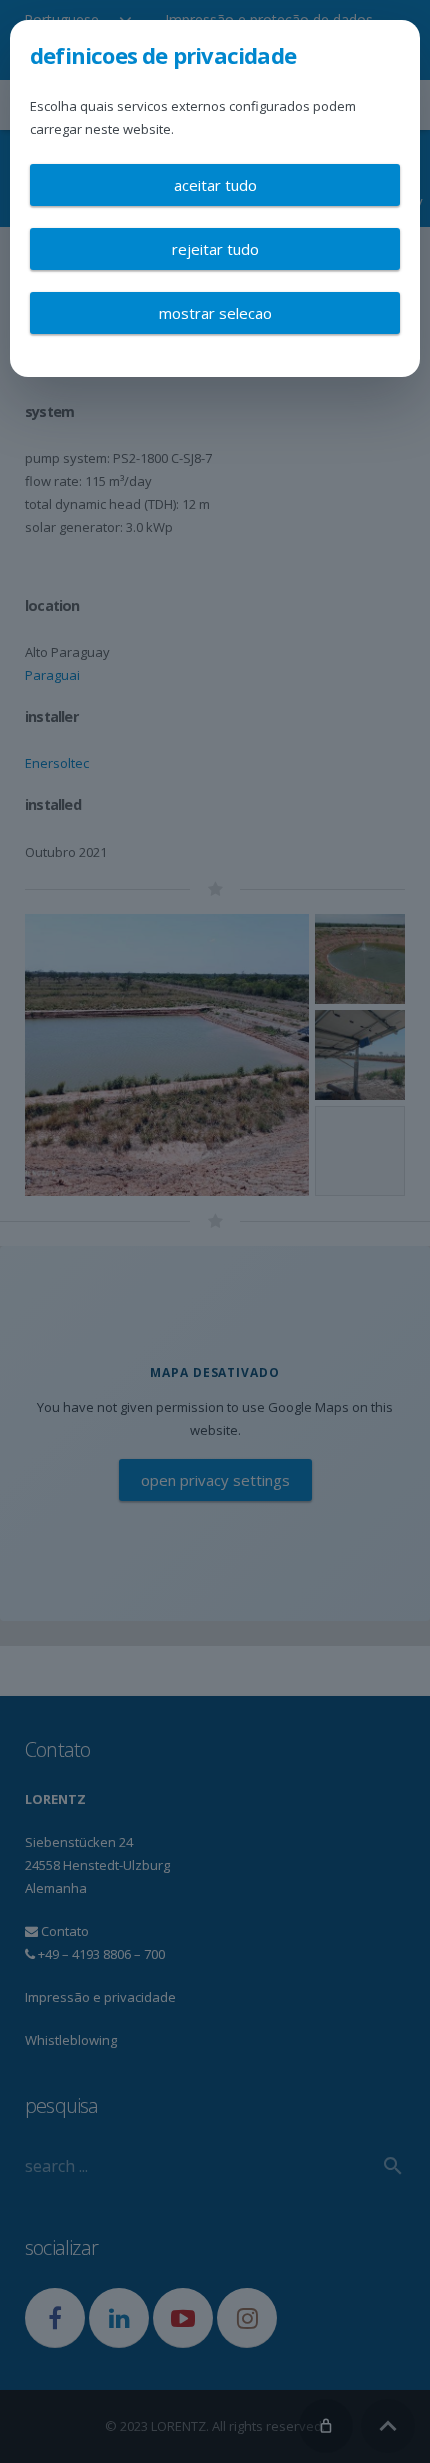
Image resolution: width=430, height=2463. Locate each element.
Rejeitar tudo (215, 249)
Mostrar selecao (215, 313)
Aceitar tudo (215, 185)
